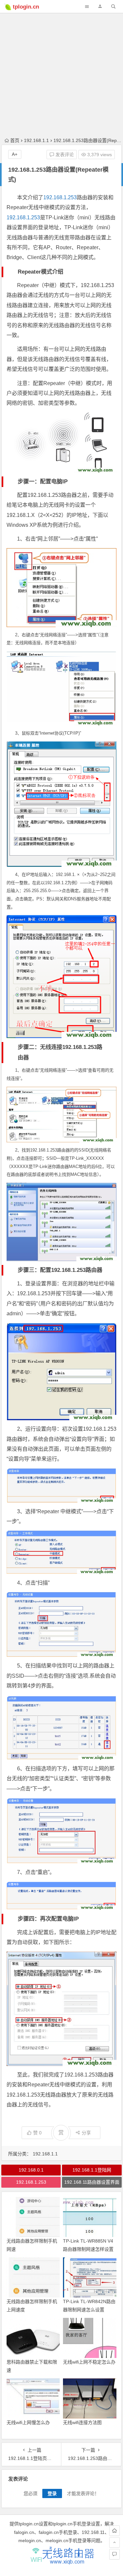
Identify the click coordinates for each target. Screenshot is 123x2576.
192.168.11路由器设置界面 (92, 2182)
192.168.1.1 (36, 140)
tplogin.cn (26, 7)
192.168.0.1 (31, 2170)
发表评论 (64, 155)
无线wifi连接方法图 (82, 2422)
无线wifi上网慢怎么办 (28, 2422)
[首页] (114, 2531)
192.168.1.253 (60, 197)
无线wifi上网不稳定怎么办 (89, 2362)
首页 (15, 140)
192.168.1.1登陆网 (92, 2170)
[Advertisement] (61, 62)
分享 (86, 2133)
